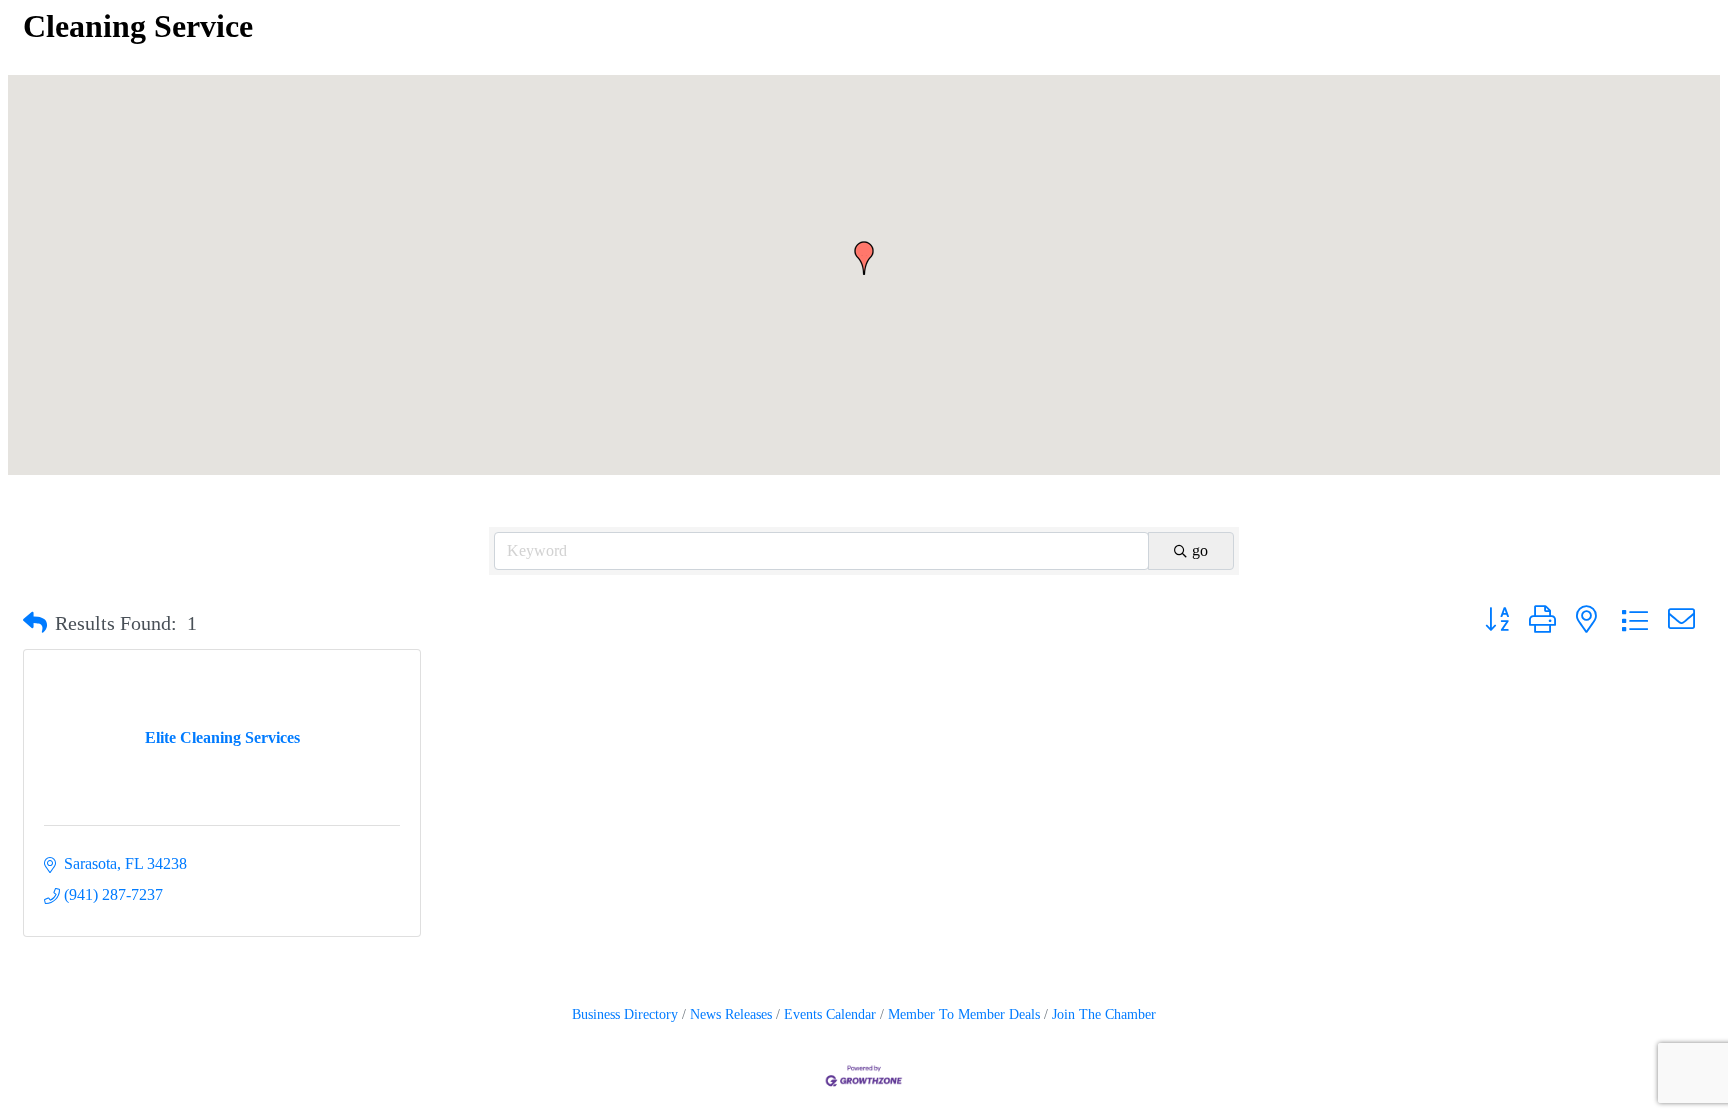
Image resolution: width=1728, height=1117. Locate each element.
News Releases (731, 1014)
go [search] (1200, 550)
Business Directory (625, 1014)
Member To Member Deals (964, 1014)
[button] (864, 258)
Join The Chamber (1104, 1014)
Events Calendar (830, 1014)
